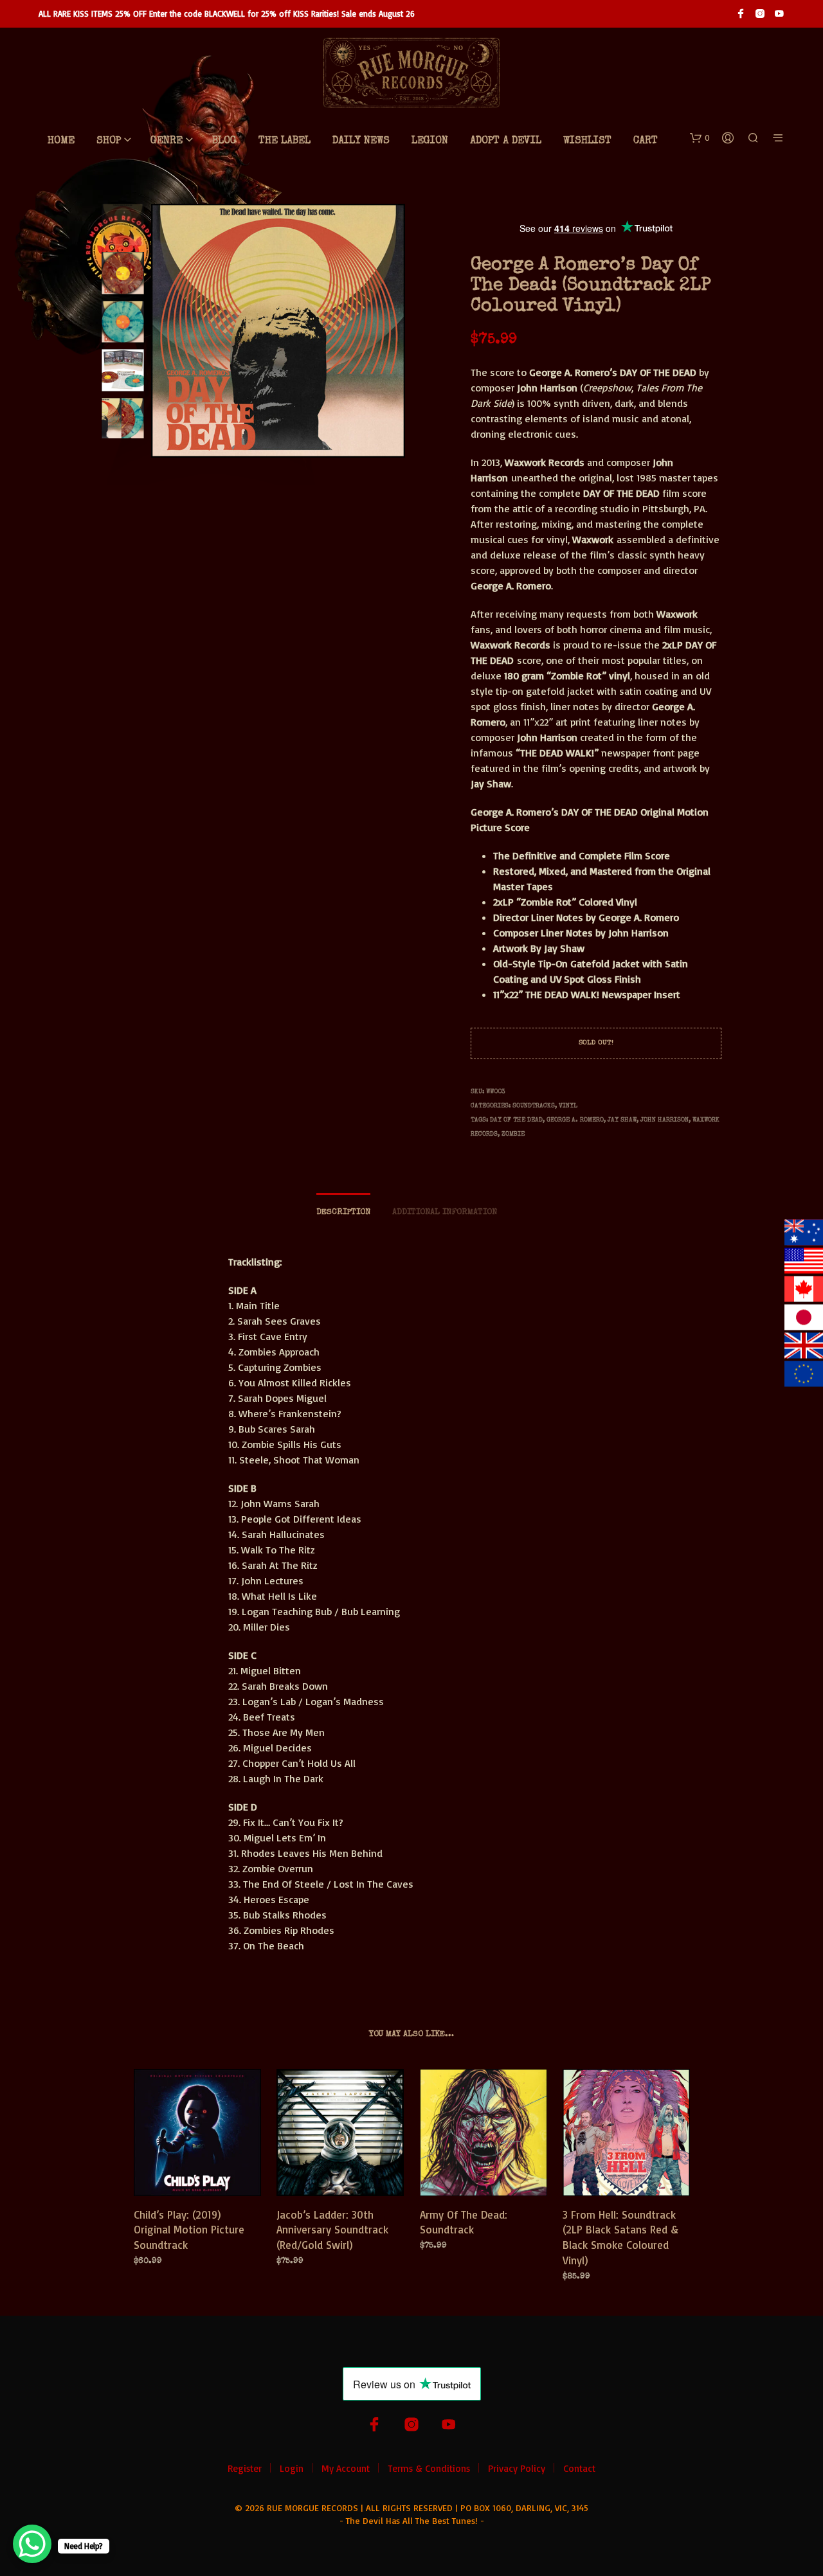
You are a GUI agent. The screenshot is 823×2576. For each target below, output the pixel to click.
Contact (579, 2468)
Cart (646, 141)
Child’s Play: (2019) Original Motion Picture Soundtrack (189, 2229)
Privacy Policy (517, 2468)
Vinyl (568, 1106)
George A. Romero (575, 1120)
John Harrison (665, 1120)
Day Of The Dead (516, 1120)
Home (61, 141)
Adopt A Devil (506, 141)
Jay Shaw (622, 1120)
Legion (430, 141)
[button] (700, 138)
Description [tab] (343, 1212)
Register (245, 2468)
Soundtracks (534, 1106)
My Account (346, 2468)
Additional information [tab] (445, 1212)
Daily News (361, 141)
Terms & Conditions (429, 2468)
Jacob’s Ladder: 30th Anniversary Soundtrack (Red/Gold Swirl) (332, 2229)
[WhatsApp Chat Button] (32, 2544)
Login (292, 2468)
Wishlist (587, 141)
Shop (109, 141)
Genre (167, 141)
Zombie (513, 1134)
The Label (285, 141)
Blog (224, 141)
